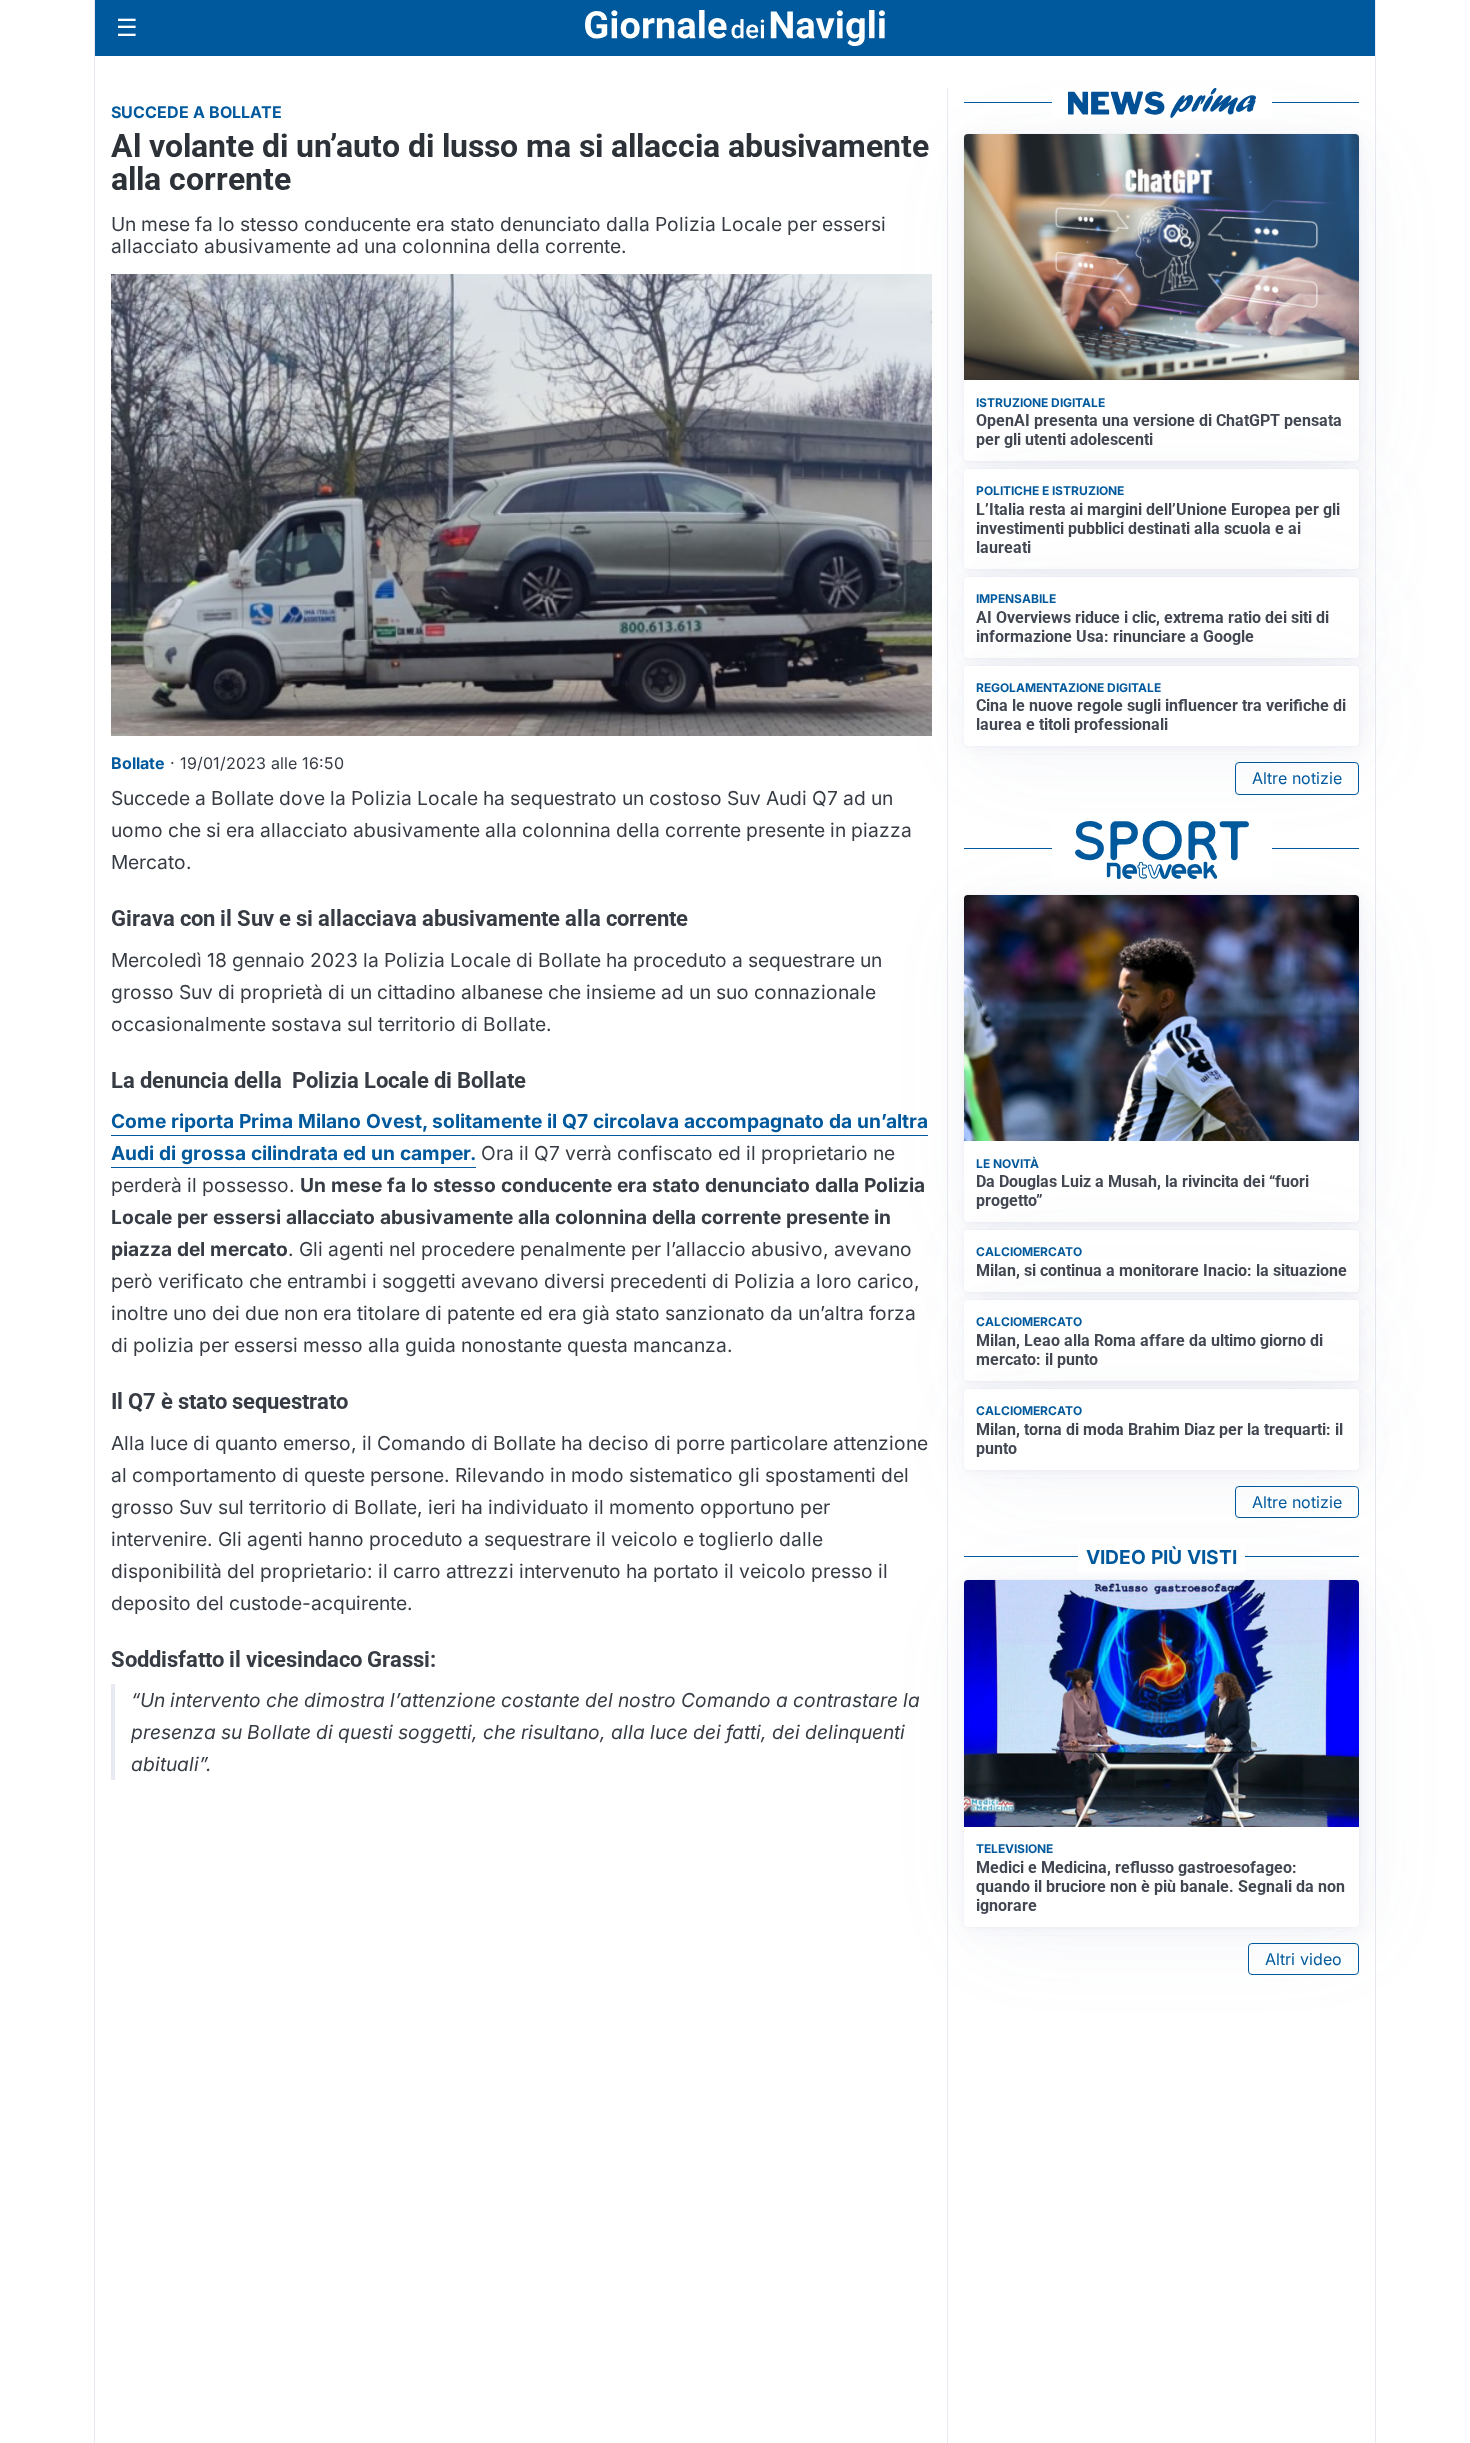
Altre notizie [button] (1297, 778)
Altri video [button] (1303, 1959)
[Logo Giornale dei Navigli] (735, 28)
